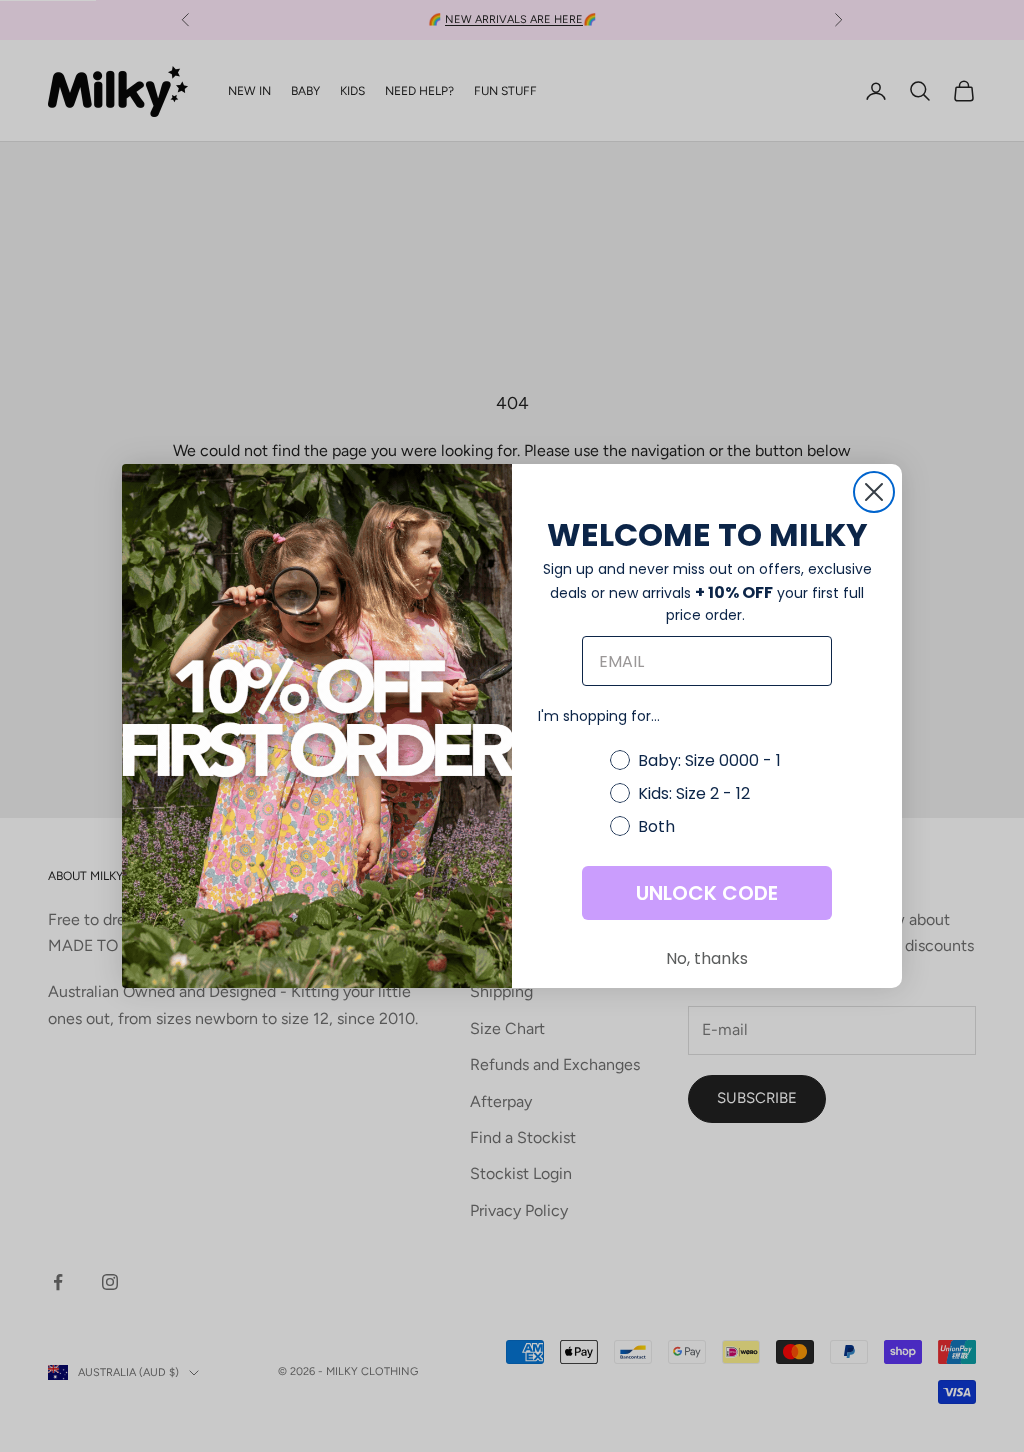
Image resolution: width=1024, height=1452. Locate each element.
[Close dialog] (874, 492)
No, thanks (707, 958)
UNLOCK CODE (707, 893)
